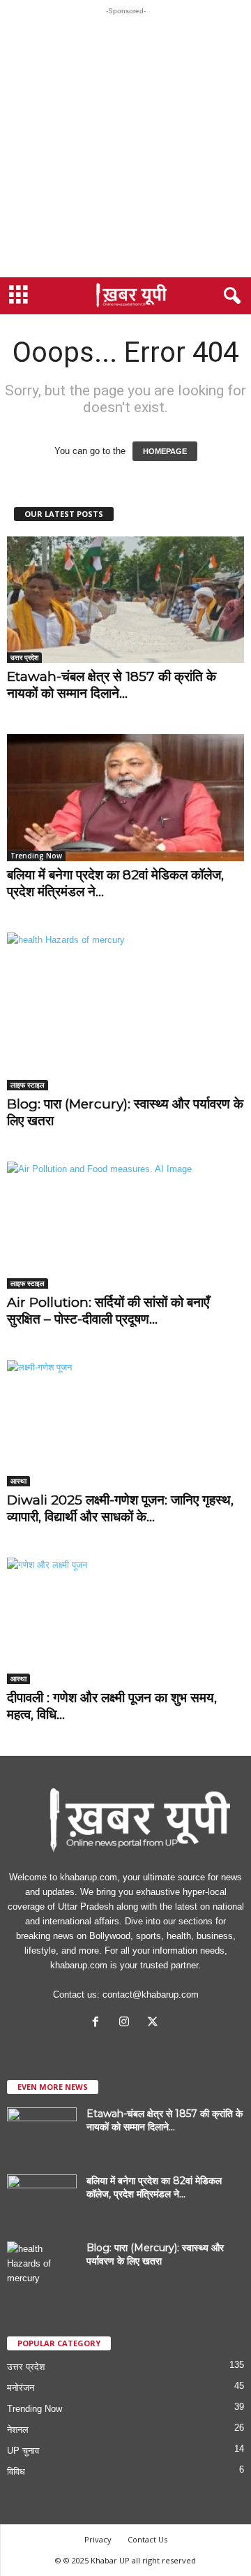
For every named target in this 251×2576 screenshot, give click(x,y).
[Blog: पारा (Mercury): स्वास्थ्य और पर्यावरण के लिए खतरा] (125, 1012)
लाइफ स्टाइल (28, 1085)
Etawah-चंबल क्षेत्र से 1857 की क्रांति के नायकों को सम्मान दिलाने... (112, 685)
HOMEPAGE (165, 451)
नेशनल (18, 2430)
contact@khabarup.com (151, 1995)
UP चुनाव (23, 2451)
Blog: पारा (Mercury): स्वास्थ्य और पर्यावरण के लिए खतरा (155, 2254)
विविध (16, 2472)
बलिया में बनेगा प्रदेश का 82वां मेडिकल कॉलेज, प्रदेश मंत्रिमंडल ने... (154, 2187)
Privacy (98, 2539)
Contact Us (147, 2539)
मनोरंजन (21, 2388)
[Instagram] (127, 2023)
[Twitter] (154, 2023)
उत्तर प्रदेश (24, 657)
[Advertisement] (125, 146)
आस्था (18, 1481)
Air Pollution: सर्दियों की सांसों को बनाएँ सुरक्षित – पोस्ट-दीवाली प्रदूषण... (108, 1311)
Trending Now (36, 856)
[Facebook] (99, 2023)
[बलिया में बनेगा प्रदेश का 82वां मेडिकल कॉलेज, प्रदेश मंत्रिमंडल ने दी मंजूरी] (125, 797)
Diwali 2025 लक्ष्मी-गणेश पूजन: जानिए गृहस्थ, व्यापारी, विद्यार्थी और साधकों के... (120, 1508)
